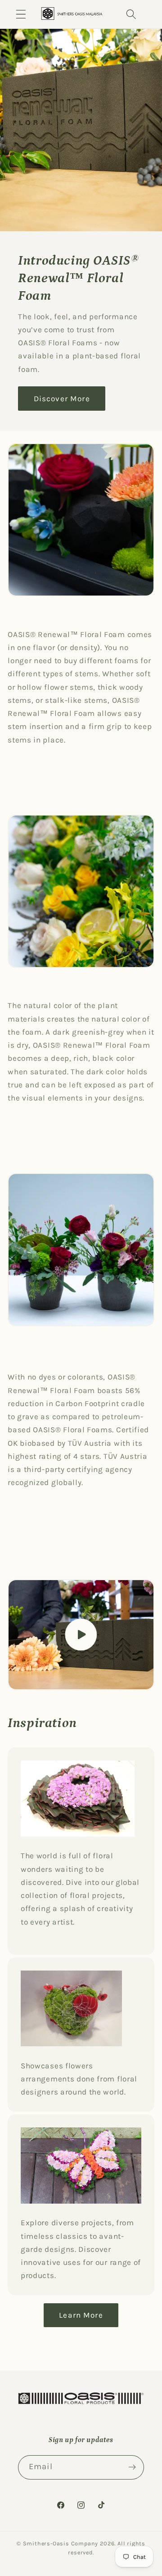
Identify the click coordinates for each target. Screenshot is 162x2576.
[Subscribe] (132, 2467)
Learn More (81, 2315)
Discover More (62, 398)
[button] (21, 14)
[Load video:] (81, 1635)
